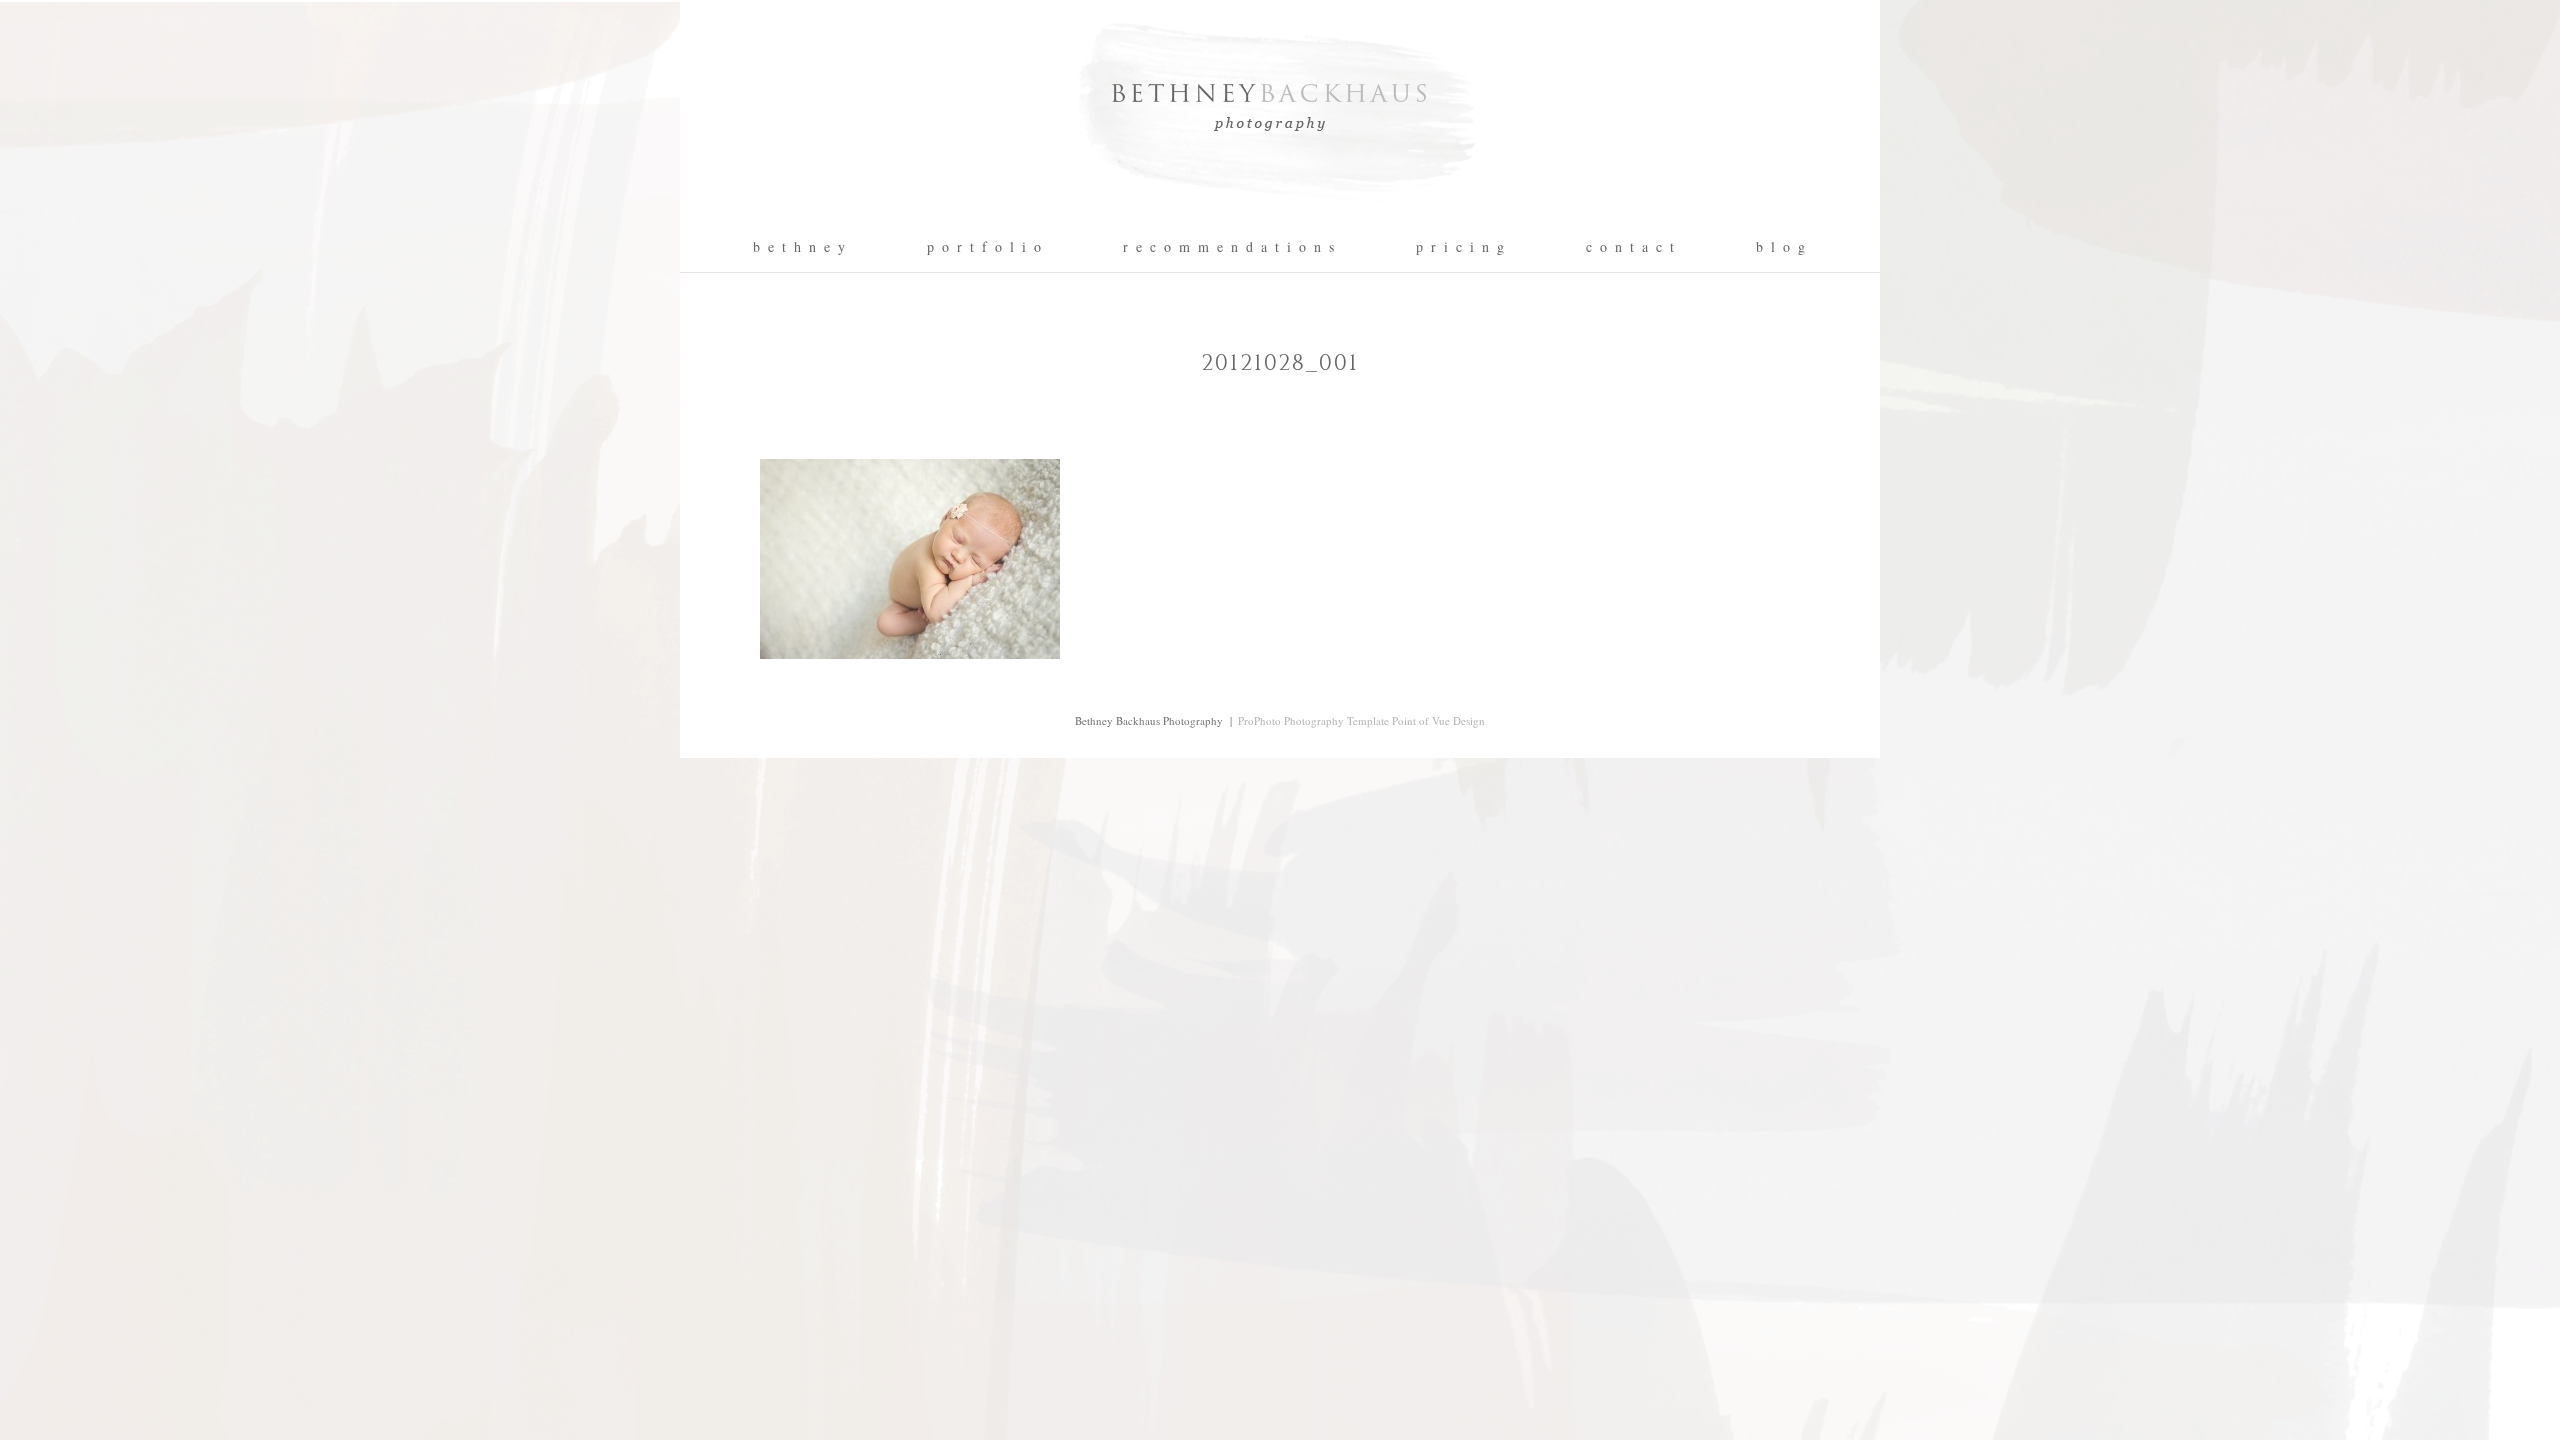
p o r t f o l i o (985, 247)
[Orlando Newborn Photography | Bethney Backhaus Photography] (1280, 215)
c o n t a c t (1631, 247)
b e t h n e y (800, 247)
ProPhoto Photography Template (1313, 720)
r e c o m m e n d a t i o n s (1229, 247)
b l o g (1781, 247)
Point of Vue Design (1438, 720)
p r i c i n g (1461, 247)
